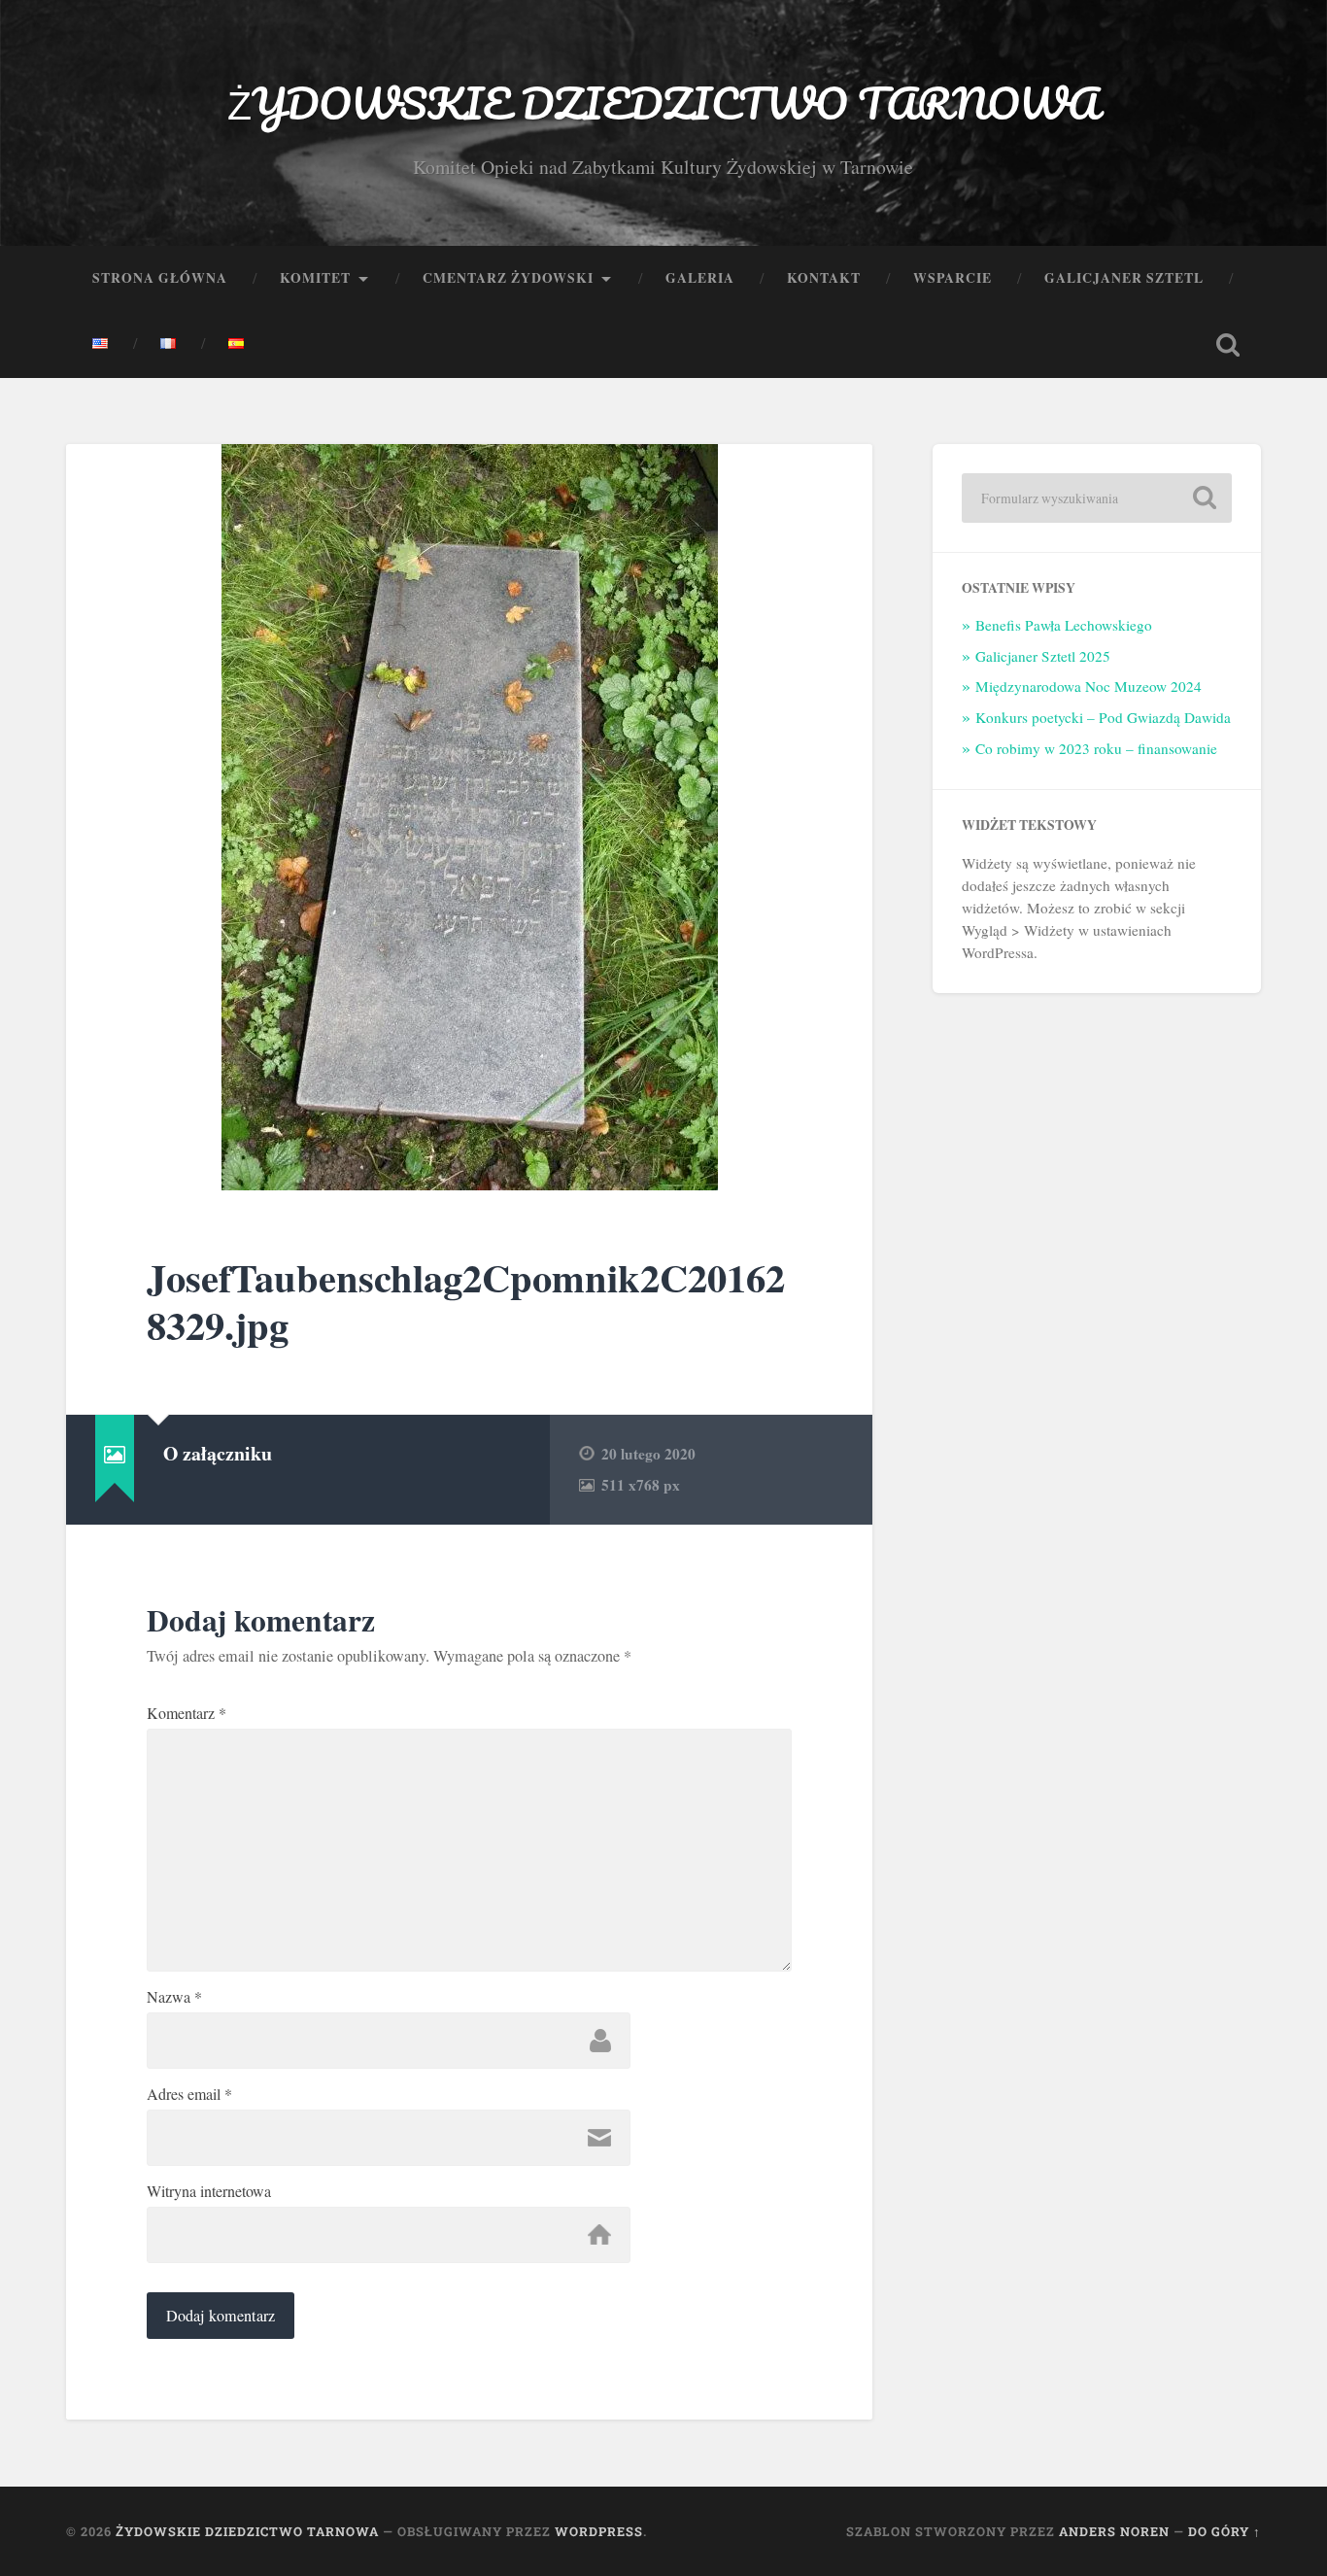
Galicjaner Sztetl (1124, 278)
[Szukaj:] (1097, 498)
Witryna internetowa (209, 2191)
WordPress (599, 2531)
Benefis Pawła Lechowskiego (1064, 625)
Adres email (189, 2094)
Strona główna (160, 278)
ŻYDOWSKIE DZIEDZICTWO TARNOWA (663, 103)
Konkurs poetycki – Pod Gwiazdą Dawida (1103, 717)
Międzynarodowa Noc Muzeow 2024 (1089, 686)
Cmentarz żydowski (508, 278)
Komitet (315, 278)
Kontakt (824, 278)
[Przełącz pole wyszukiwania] (1228, 345)
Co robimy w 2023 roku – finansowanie (1096, 748)
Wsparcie (953, 278)
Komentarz (187, 1713)
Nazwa (174, 1997)
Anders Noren (1114, 2531)
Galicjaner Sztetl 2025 (1043, 656)
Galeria (700, 278)
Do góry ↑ (1225, 2531)
